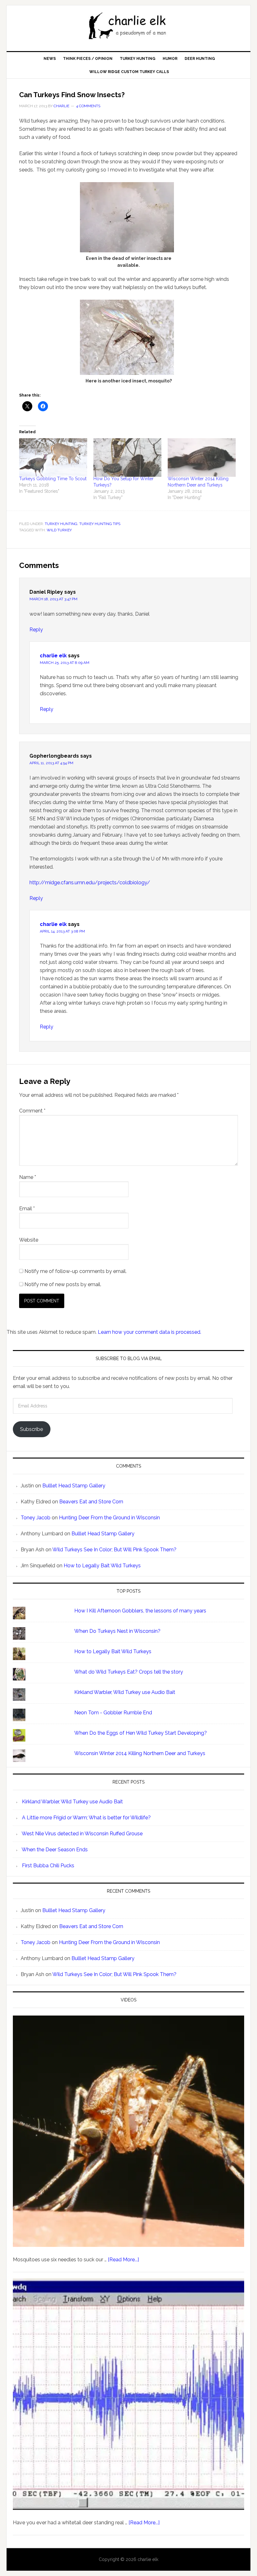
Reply (36, 630)
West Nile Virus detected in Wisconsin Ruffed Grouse (82, 1834)
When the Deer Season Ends (55, 1850)
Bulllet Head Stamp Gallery (74, 1486)
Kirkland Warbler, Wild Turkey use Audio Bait (125, 1692)
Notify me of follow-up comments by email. (76, 1271)
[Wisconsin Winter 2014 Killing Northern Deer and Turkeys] (202, 458)
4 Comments (88, 106)
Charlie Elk (128, 26)
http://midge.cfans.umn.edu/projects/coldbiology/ (90, 883)
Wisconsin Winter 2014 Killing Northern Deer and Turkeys (140, 1753)
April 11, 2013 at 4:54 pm (51, 763)
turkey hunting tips (100, 524)
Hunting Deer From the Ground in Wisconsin (109, 1518)
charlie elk (53, 656)
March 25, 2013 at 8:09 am (65, 663)
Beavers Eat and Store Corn (91, 1502)
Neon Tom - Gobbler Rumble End (113, 1713)
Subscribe (31, 1429)
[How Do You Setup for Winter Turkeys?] (127, 458)
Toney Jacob (36, 1518)
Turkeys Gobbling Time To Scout (53, 479)
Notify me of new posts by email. (63, 1284)
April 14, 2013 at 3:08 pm (62, 931)
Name (28, 1177)
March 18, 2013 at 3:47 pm (53, 599)
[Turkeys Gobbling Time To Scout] (53, 458)
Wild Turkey (59, 530)
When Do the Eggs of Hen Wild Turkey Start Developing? (141, 1733)
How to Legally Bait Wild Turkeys (102, 1566)
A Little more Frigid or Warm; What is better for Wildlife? (86, 1818)
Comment (32, 1111)
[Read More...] (123, 2260)
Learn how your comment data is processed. (149, 1332)
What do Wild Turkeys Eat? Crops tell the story (129, 1672)
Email (27, 1209)
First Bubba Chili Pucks (48, 1866)
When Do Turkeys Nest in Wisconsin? (117, 1631)
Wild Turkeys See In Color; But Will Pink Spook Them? (114, 1550)
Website (29, 1240)
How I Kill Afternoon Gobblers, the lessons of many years (140, 1611)
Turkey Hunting (61, 524)
